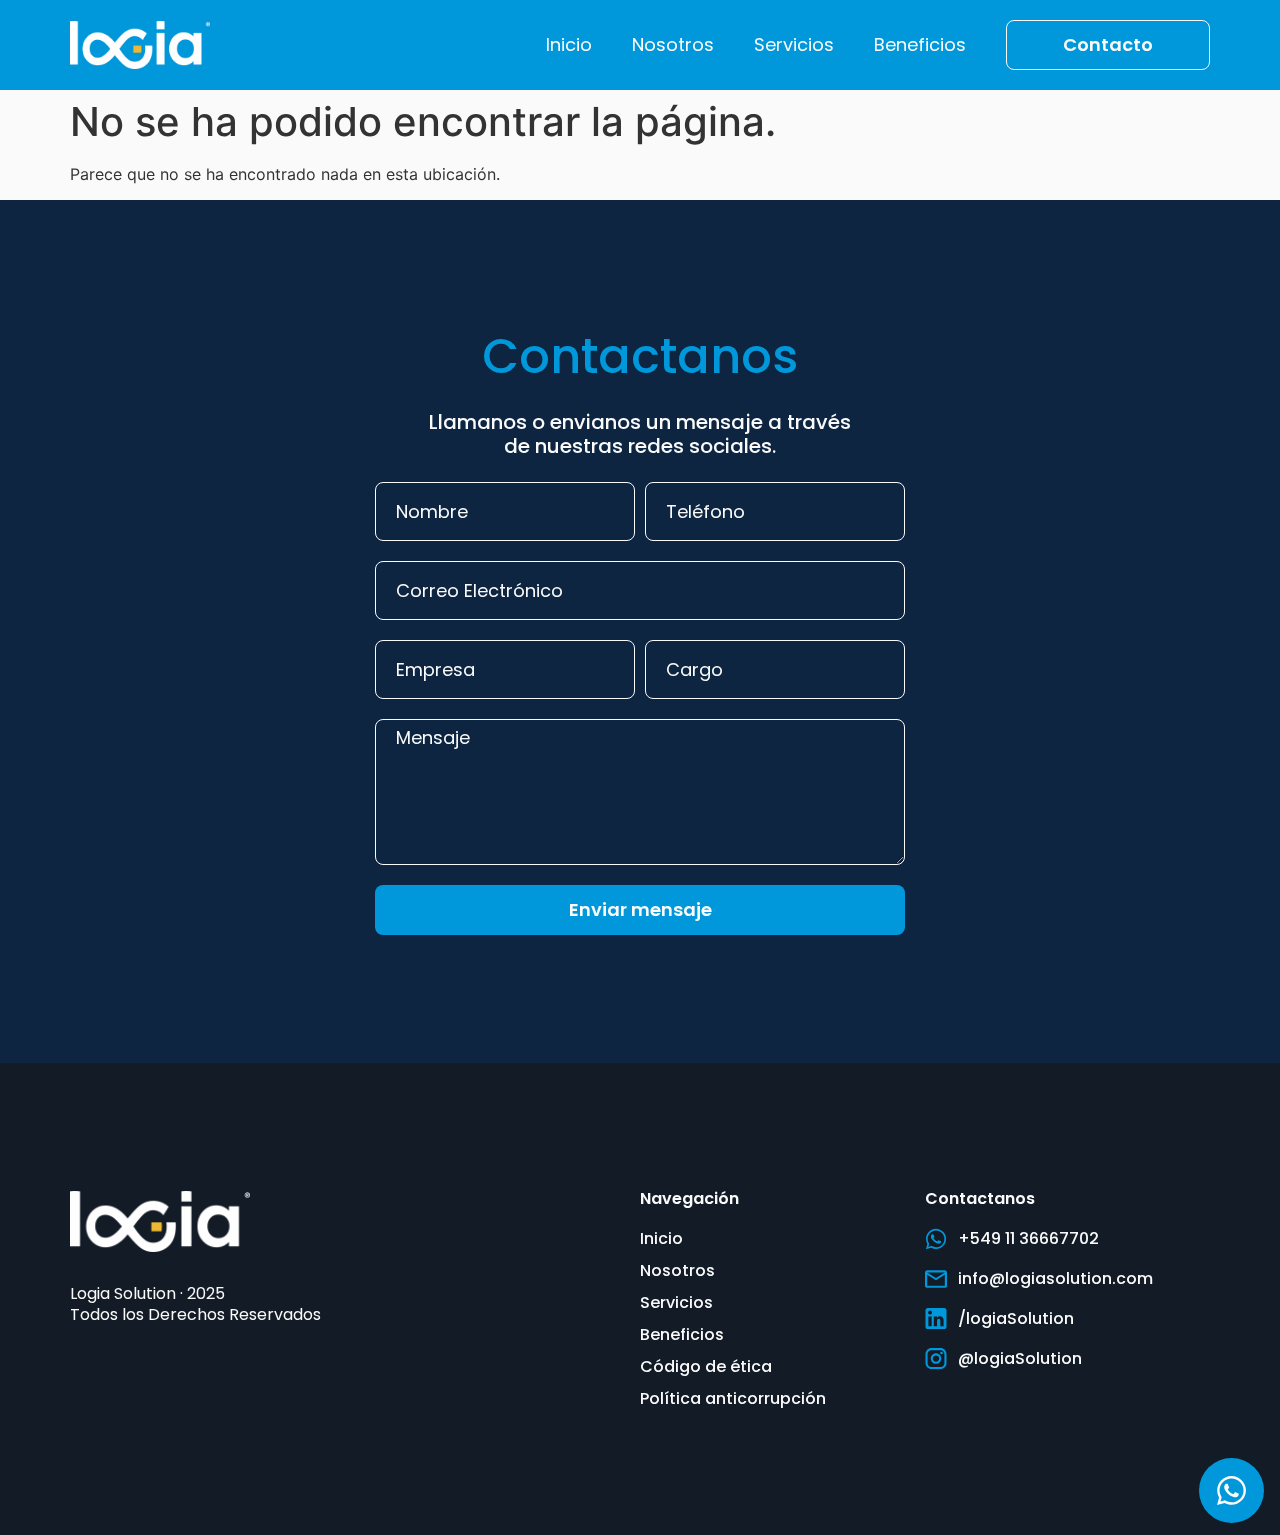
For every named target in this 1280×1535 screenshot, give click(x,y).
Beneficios (920, 44)
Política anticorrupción (733, 1398)
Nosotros (673, 44)
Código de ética (706, 1366)
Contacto (1108, 44)
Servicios (794, 44)
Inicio (569, 44)
